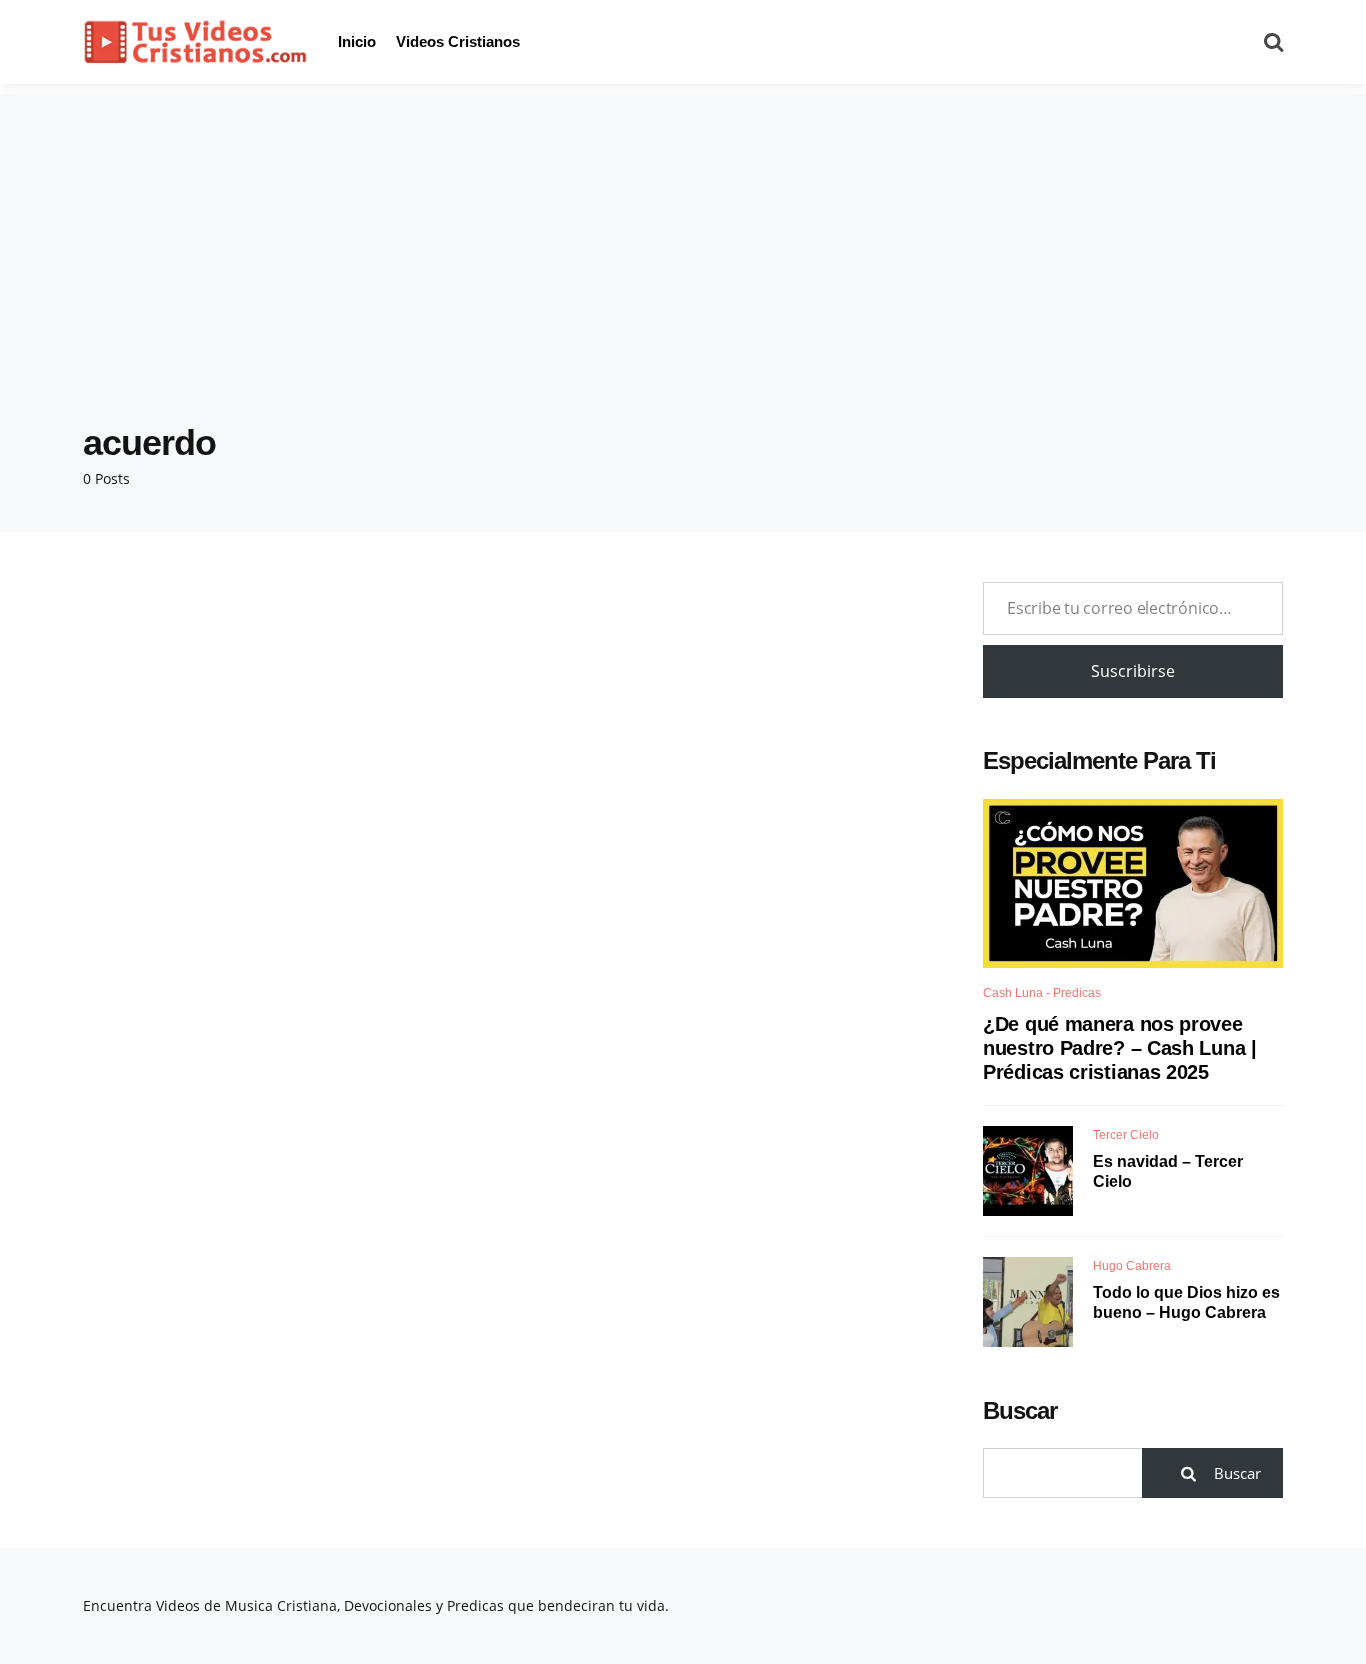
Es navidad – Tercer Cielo (1168, 1172)
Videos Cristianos (458, 41)
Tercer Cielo (1126, 1135)
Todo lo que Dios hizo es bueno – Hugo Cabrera (1186, 1303)
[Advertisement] (683, 234)
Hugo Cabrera (1132, 1266)
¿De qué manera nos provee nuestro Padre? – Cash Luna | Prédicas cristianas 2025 (1120, 1048)
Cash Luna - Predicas (1042, 993)
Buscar (1020, 1410)
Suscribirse (1133, 671)
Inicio (357, 41)
